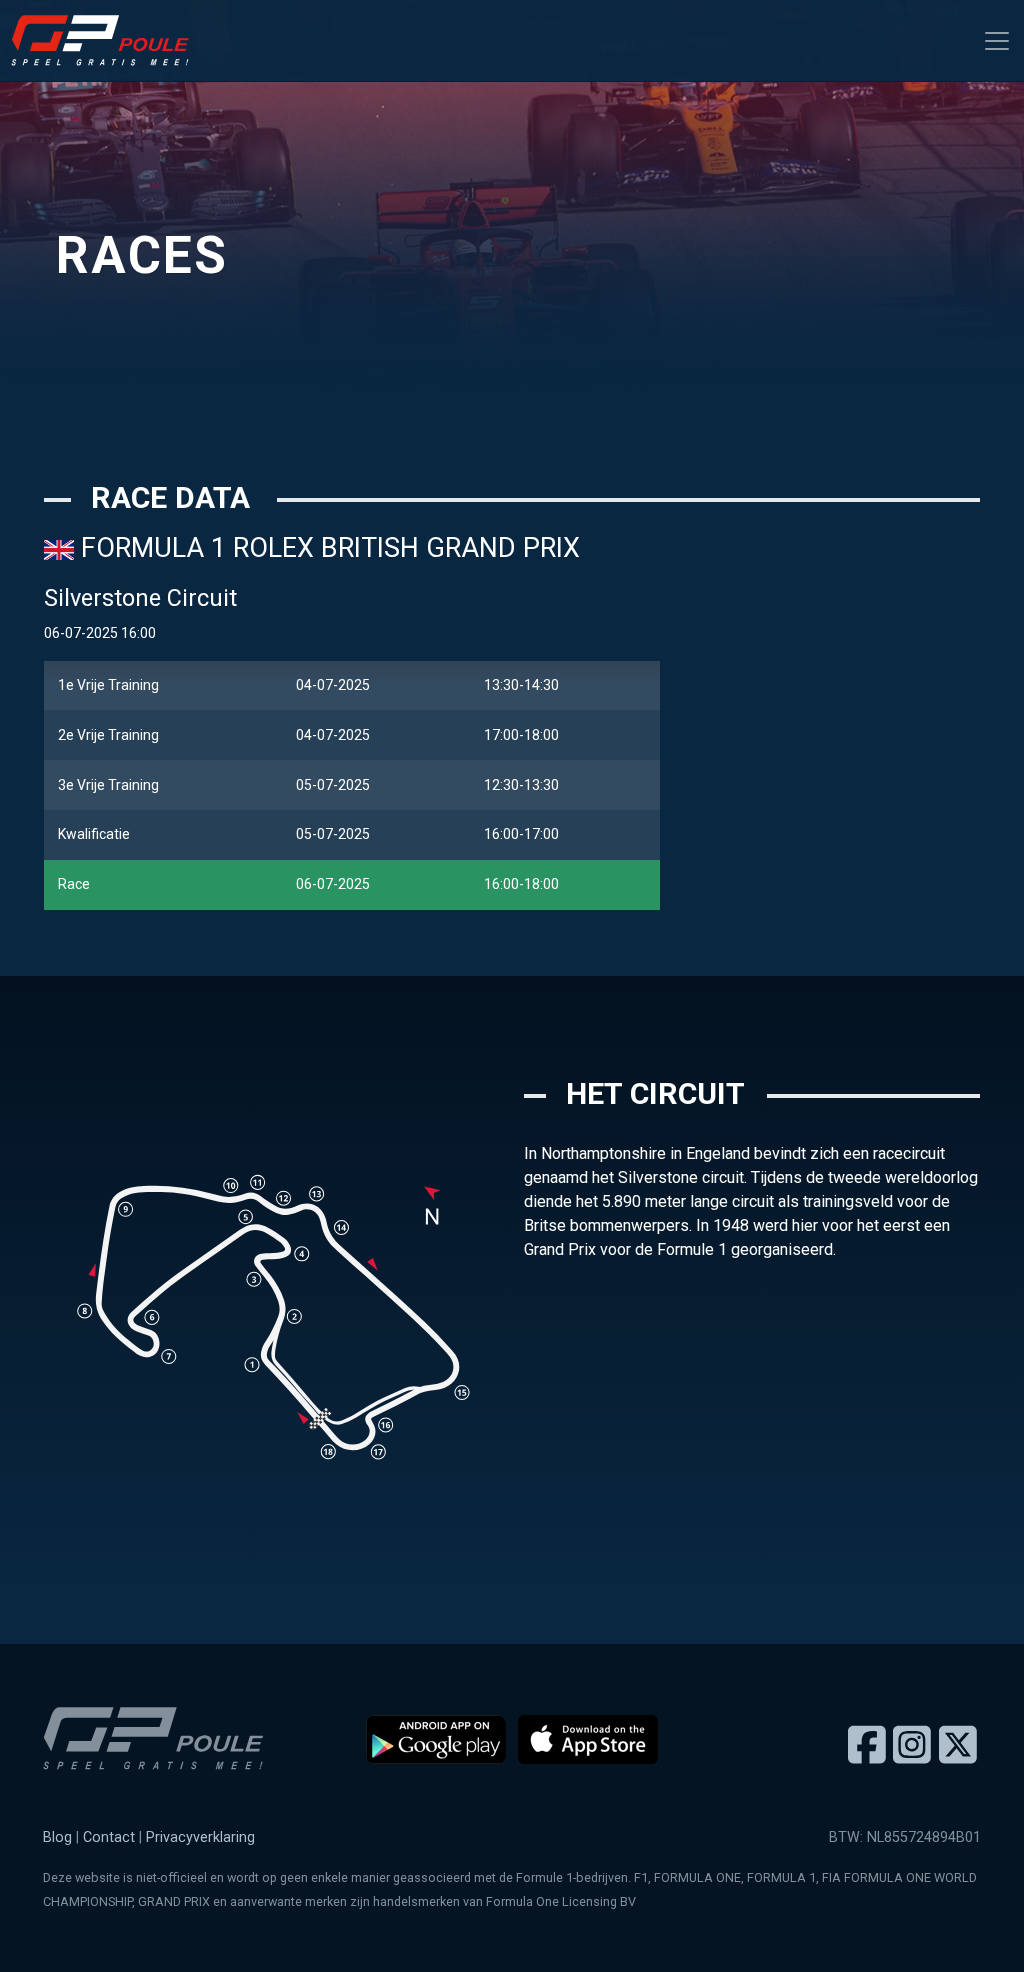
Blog (57, 1837)
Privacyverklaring (200, 1837)
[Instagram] (912, 1746)
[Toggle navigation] (997, 41)
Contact (109, 1837)
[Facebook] (867, 1746)
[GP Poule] (107, 40)
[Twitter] (958, 1746)
